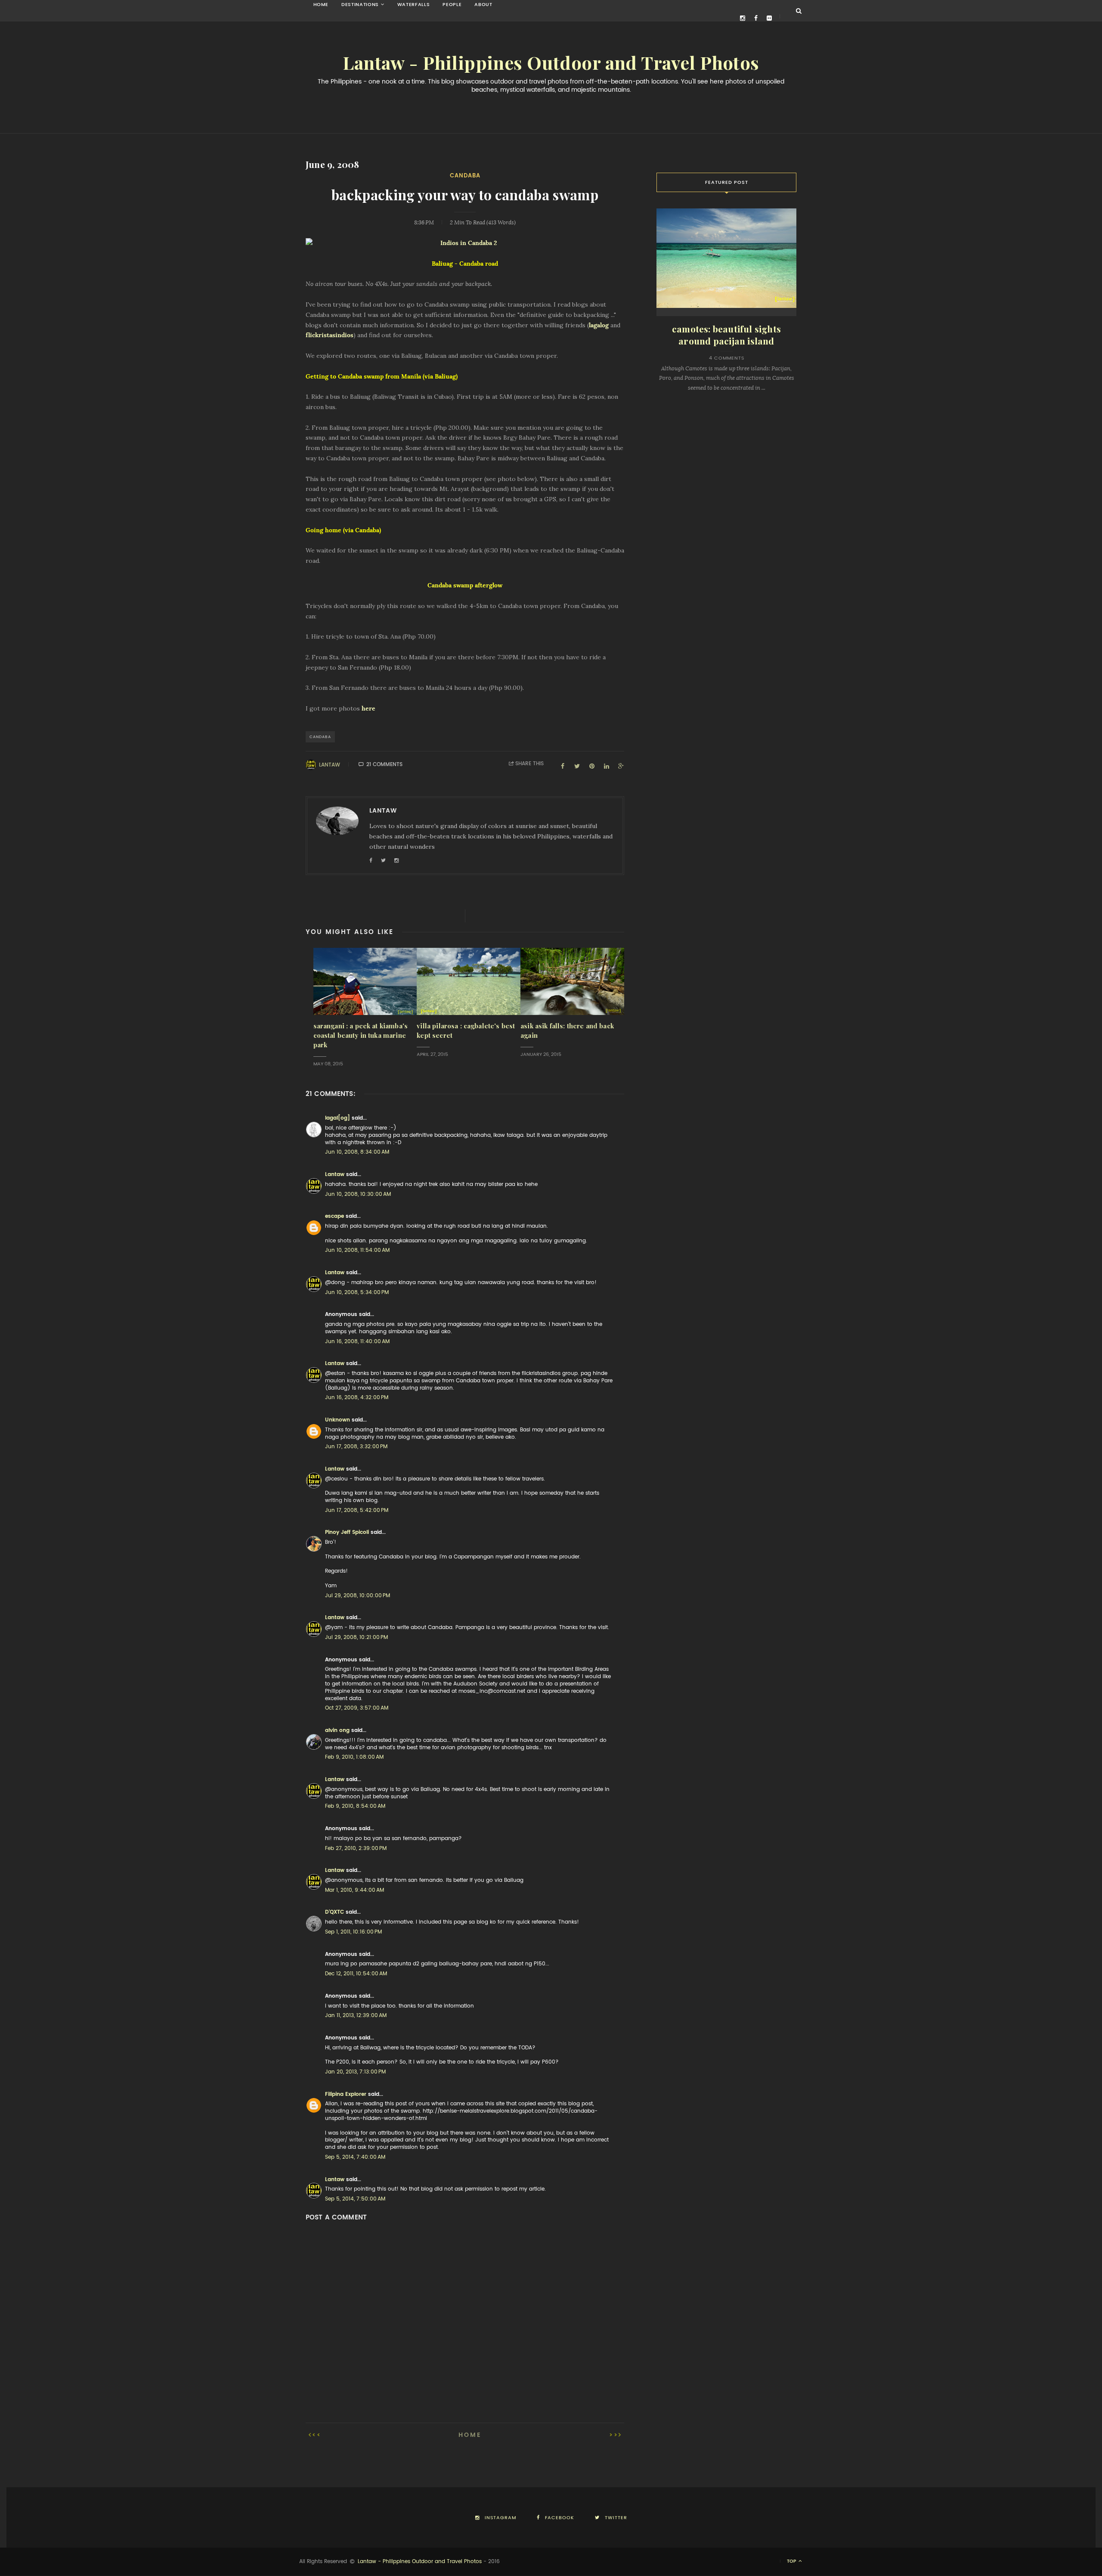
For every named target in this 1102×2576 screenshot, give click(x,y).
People (452, 5)
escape (334, 1216)
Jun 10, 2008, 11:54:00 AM (357, 1250)
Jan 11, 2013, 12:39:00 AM (356, 2015)
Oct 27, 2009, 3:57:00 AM (357, 1708)
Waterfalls (414, 5)
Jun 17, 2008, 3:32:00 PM (356, 1446)
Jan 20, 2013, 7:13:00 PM (355, 2072)
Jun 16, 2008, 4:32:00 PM (357, 1397)
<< (317, 2435)
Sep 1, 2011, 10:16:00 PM (353, 1932)
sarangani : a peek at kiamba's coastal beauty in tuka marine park (361, 1035)
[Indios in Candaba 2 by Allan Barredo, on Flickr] (465, 243)
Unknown (337, 1420)
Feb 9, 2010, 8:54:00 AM (355, 1806)
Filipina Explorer (346, 2094)
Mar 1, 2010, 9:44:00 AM (354, 1890)
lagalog (600, 325)
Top (792, 2561)
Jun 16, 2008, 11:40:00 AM (357, 1341)
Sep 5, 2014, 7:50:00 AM (355, 2199)
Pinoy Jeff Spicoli (347, 1532)
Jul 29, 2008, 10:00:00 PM (358, 1595)
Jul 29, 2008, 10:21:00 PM (356, 1637)
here (368, 708)
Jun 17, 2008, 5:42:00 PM (357, 1510)
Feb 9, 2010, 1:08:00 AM (354, 1757)
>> (614, 2435)
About (483, 5)
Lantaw (330, 765)
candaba (465, 175)
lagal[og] (337, 1118)
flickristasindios (330, 335)
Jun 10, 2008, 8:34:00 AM (357, 1152)
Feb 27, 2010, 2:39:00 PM (356, 1848)
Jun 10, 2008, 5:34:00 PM (357, 1292)
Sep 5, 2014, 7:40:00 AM (355, 2157)
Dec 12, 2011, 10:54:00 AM (356, 1974)
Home (321, 5)
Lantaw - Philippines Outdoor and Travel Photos (551, 63)
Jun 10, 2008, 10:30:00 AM (358, 1194)
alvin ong (337, 1730)
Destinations (360, 5)
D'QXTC (334, 1912)
